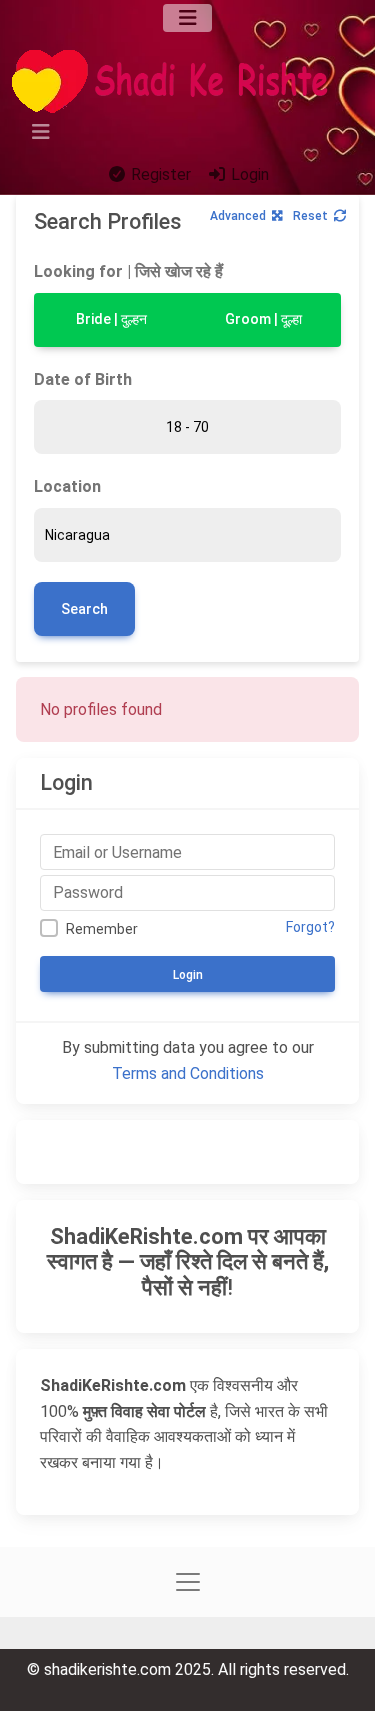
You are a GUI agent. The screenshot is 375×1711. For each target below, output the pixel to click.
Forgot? (310, 927)
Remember (102, 929)
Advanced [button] (238, 216)
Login (248, 174)
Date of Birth (83, 379)
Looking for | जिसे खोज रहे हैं (128, 271)
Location (67, 486)
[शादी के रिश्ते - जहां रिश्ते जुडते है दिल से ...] (176, 81)
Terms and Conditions (188, 1073)
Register (159, 174)
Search (84, 609)
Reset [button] (310, 216)
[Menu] (187, 18)
